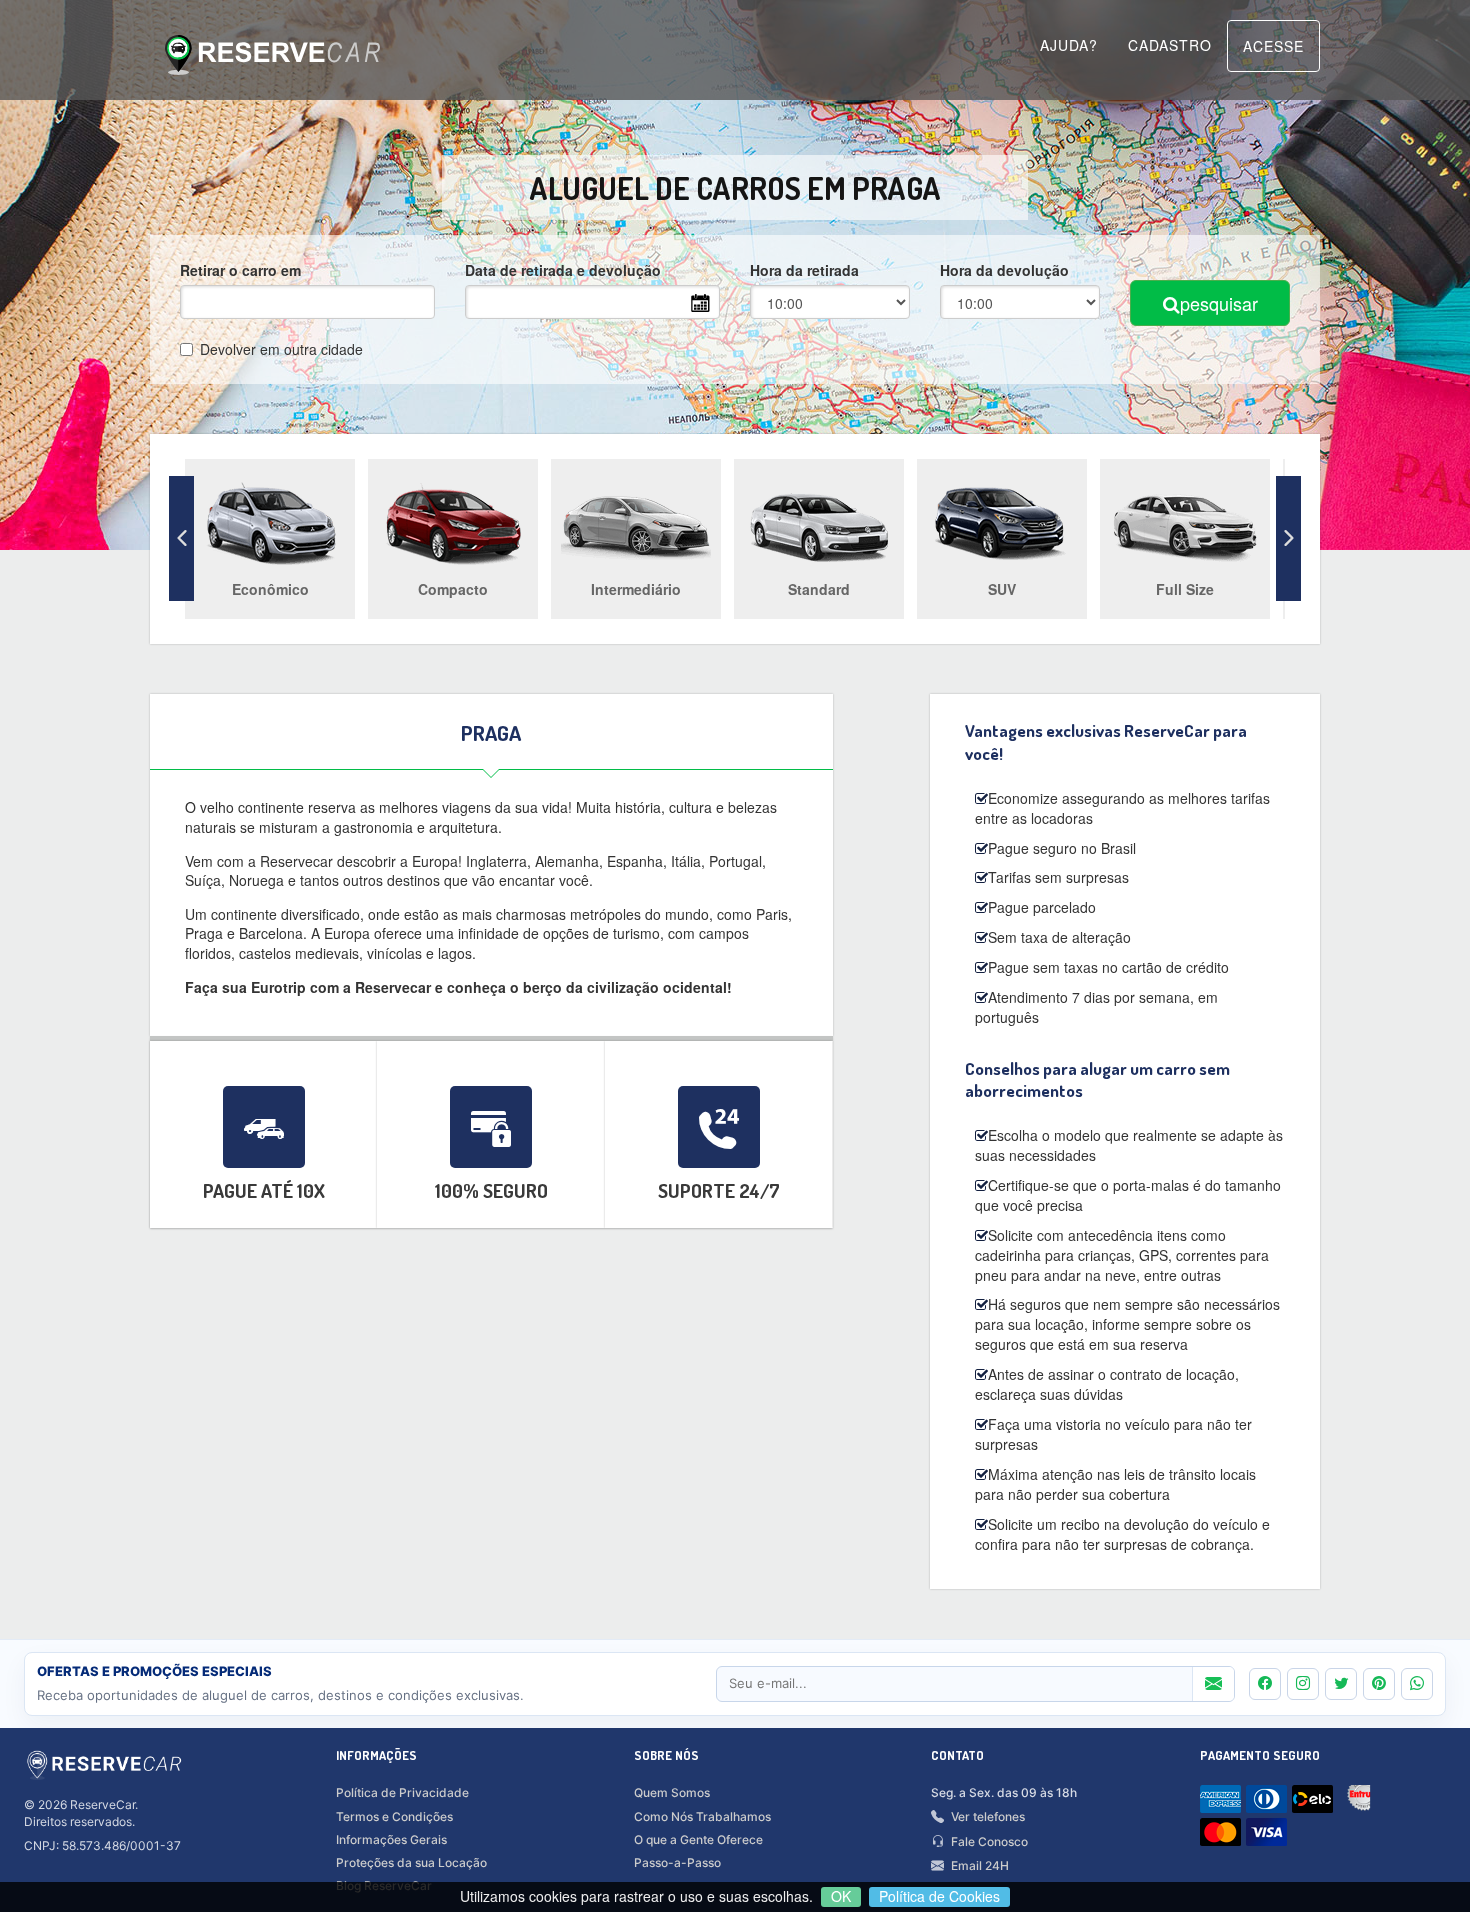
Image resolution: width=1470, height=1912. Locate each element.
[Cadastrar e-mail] (1213, 1684)
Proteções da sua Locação (411, 1862)
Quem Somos (672, 1792)
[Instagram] (1303, 1684)
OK (841, 1896)
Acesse (1273, 46)
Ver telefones (988, 1816)
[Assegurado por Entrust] (1364, 1802)
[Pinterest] (1379, 1684)
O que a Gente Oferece (698, 1839)
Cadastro (1170, 45)
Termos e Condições (394, 1816)
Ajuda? (1069, 45)
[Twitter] (1341, 1684)
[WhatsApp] (1417, 1684)
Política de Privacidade (402, 1792)
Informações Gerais (391, 1839)
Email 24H (980, 1865)
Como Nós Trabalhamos (702, 1816)
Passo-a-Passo (677, 1862)
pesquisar (1219, 303)
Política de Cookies (939, 1896)
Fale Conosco (989, 1841)
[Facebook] (1265, 1684)
